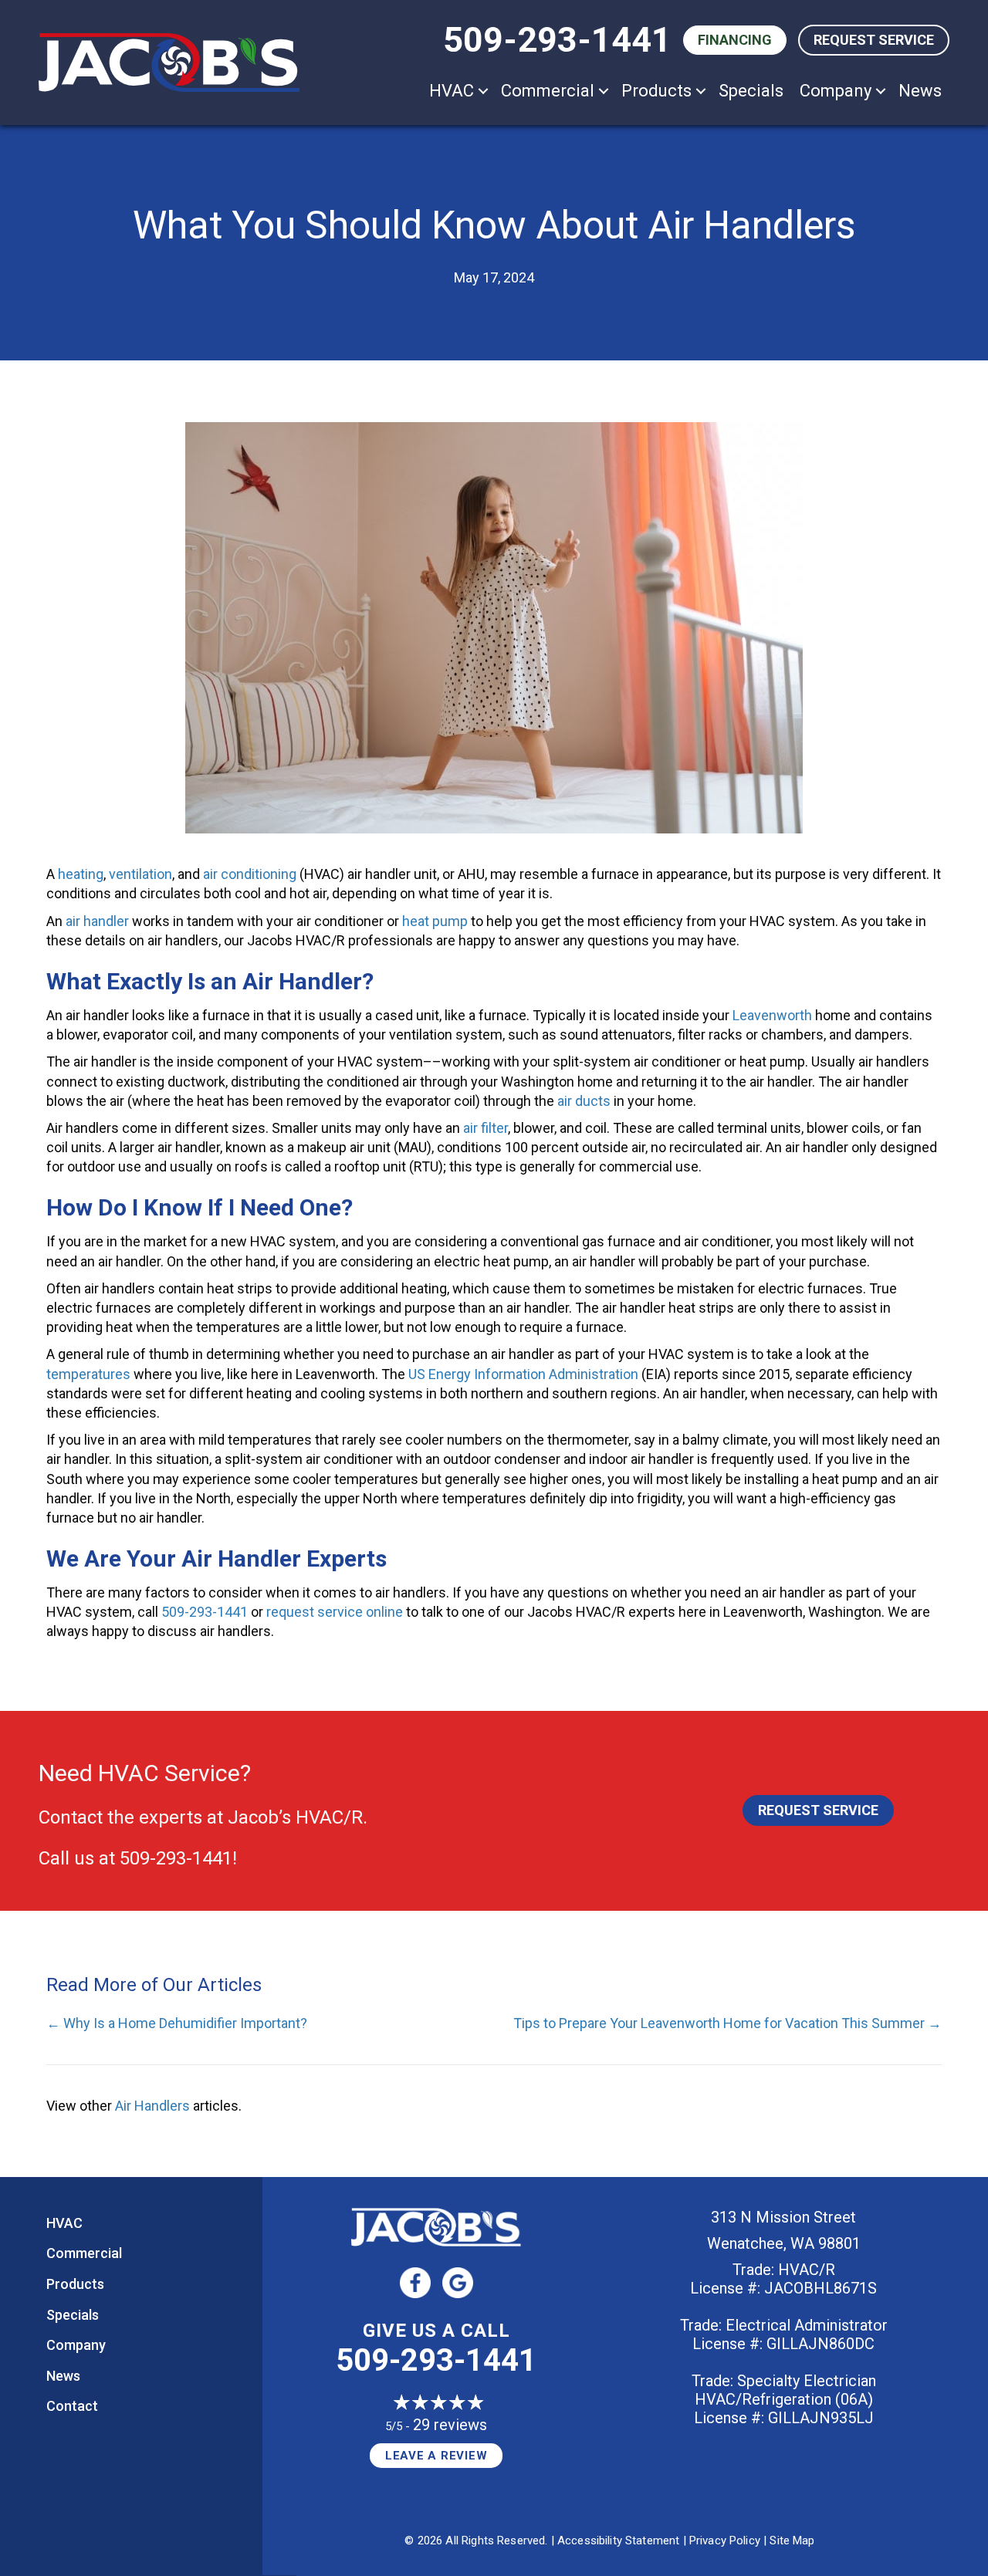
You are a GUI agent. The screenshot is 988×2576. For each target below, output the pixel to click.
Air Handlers (152, 2106)
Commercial (548, 91)
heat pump (435, 921)
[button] (483, 91)
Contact (72, 2406)
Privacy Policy (725, 2541)
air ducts (584, 1101)
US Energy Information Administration (523, 1374)
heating (81, 874)
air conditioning (250, 874)
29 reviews (450, 2425)
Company (836, 91)
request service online (335, 1612)
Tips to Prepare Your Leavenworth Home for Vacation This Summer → (727, 2023)
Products (656, 91)
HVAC (452, 91)
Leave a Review (436, 2456)
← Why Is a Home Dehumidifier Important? (177, 2023)
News (920, 91)
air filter (486, 1128)
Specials (751, 91)
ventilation (140, 874)
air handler (97, 921)
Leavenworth (772, 1015)
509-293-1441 (557, 40)
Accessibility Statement (618, 2541)
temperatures (88, 1374)
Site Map (792, 2541)
